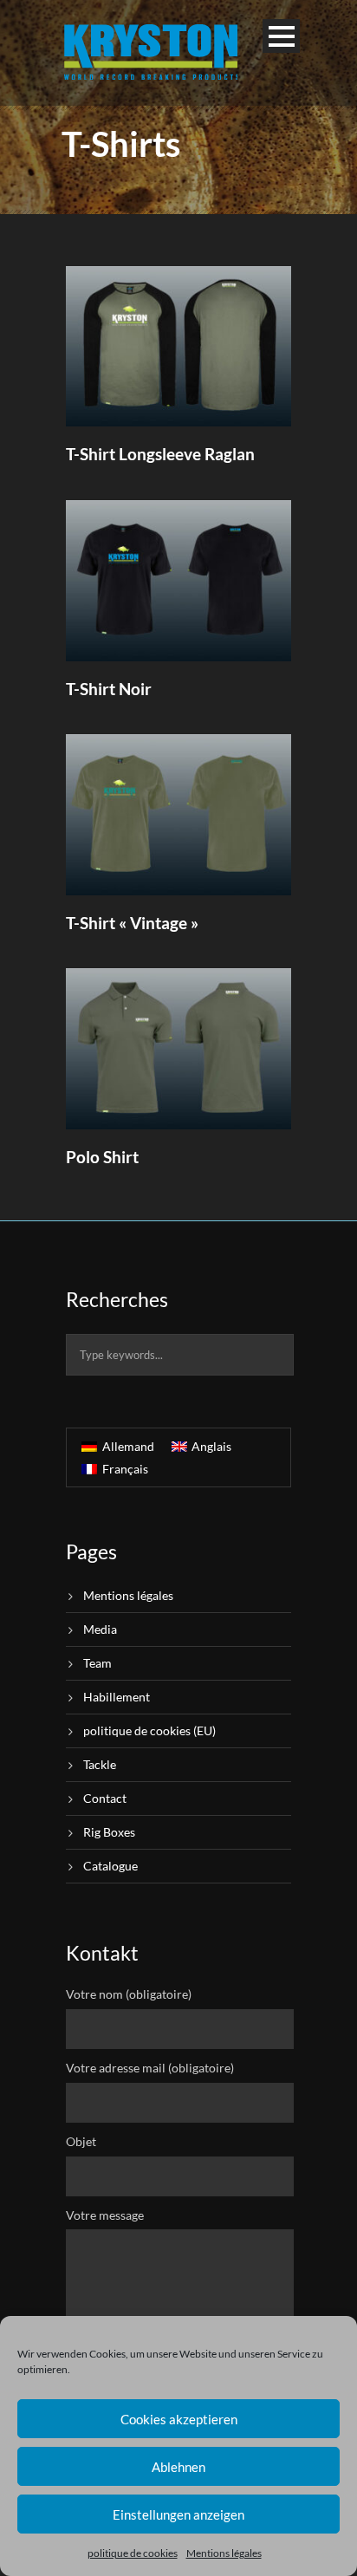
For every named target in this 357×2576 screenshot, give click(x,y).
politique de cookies (133, 2553)
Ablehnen (178, 2467)
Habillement (117, 1697)
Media (100, 1629)
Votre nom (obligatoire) (129, 1994)
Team (97, 1663)
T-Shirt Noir (109, 689)
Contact (105, 1798)
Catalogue (110, 1866)
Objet (81, 2141)
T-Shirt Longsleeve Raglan (160, 454)
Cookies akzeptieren (179, 2419)
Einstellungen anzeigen (178, 2514)
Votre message (105, 2215)
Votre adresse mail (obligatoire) (150, 2068)
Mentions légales (224, 2553)
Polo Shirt (102, 1157)
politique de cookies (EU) (149, 1730)
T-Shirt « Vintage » (132, 923)
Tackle (100, 1764)
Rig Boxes (109, 1832)
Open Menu (281, 36)
